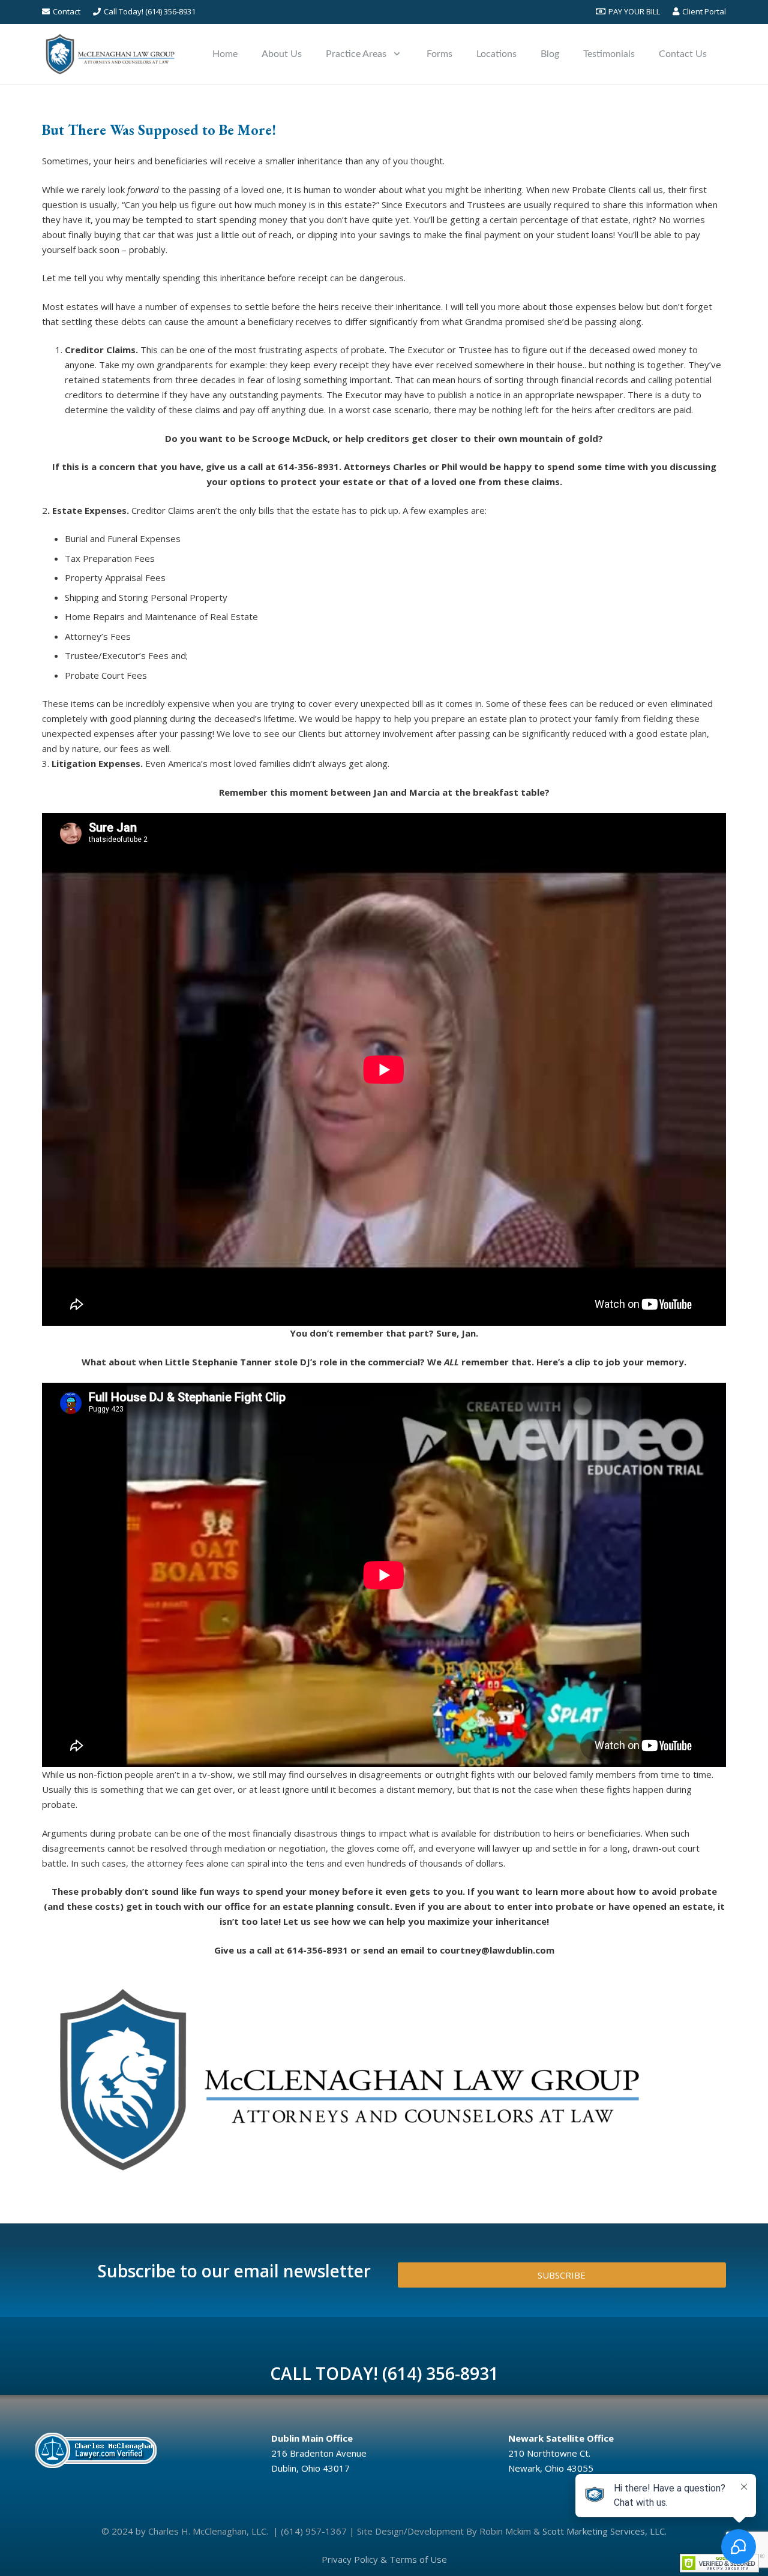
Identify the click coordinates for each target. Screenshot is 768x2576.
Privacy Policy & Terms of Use (384, 2559)
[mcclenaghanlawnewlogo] (110, 54)
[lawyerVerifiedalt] (143, 2450)
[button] (397, 54)
